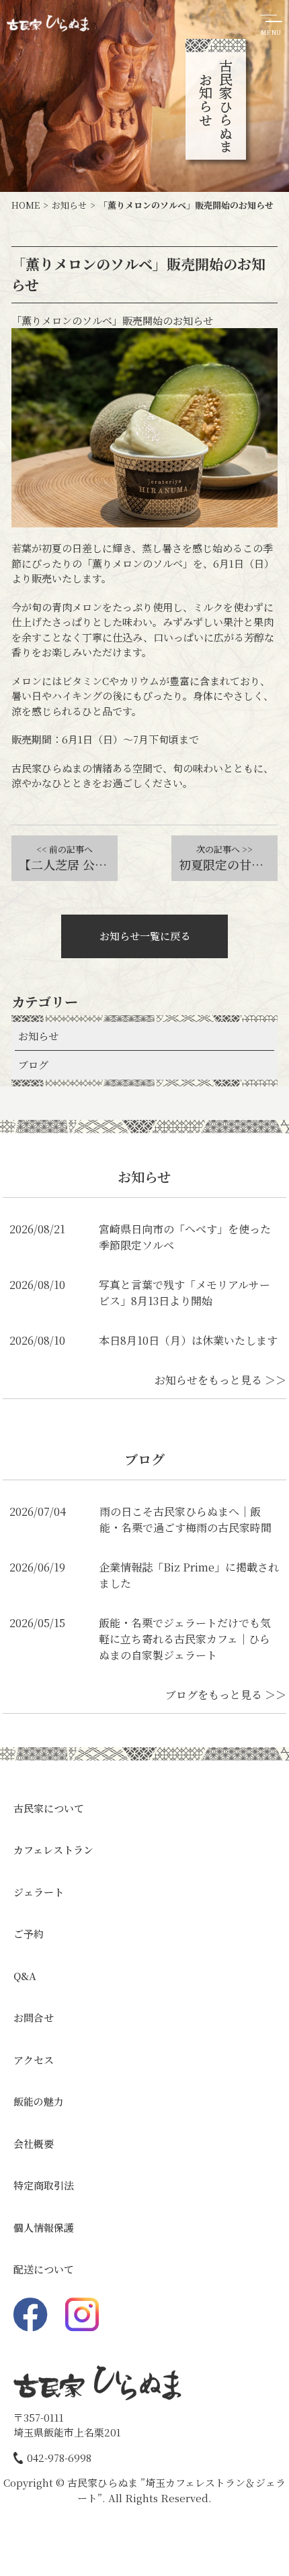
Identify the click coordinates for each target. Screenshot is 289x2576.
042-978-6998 (59, 2458)
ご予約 (29, 1934)
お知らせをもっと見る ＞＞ (220, 1380)
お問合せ (34, 2017)
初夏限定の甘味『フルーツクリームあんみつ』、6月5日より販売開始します (228, 864)
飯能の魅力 (39, 2101)
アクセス (34, 2060)
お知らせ (38, 1036)
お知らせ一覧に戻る (145, 936)
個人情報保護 (44, 2227)
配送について (44, 2269)
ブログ (33, 1065)
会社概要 (34, 2144)
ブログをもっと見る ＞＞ (226, 1695)
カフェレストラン (53, 1850)
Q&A (25, 1976)
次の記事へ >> (224, 849)
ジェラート (39, 1892)
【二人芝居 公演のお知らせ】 (68, 864)
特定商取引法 (44, 2185)
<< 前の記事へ (65, 849)
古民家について (49, 1808)
